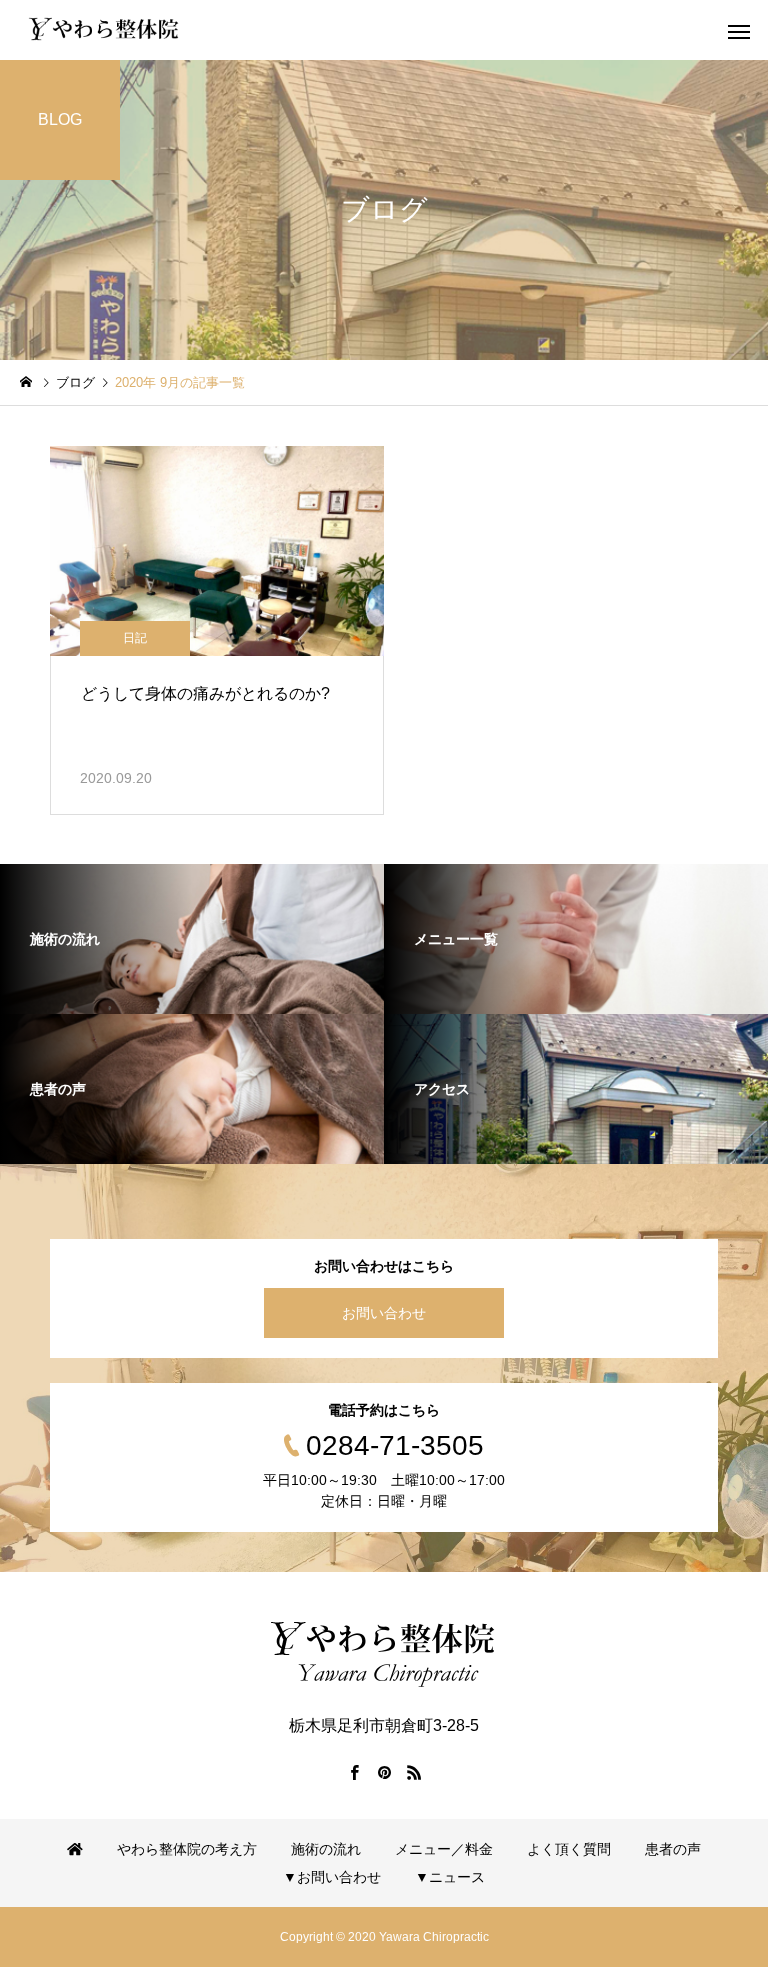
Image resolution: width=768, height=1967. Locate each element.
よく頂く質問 (569, 1849)
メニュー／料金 (444, 1849)
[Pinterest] (384, 1772)
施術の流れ (326, 1849)
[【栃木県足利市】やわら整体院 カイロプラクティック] (103, 30)
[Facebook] (354, 1772)
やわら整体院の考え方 (187, 1849)
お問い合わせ (384, 1313)
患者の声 (673, 1849)
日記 (135, 638)
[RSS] (414, 1772)
